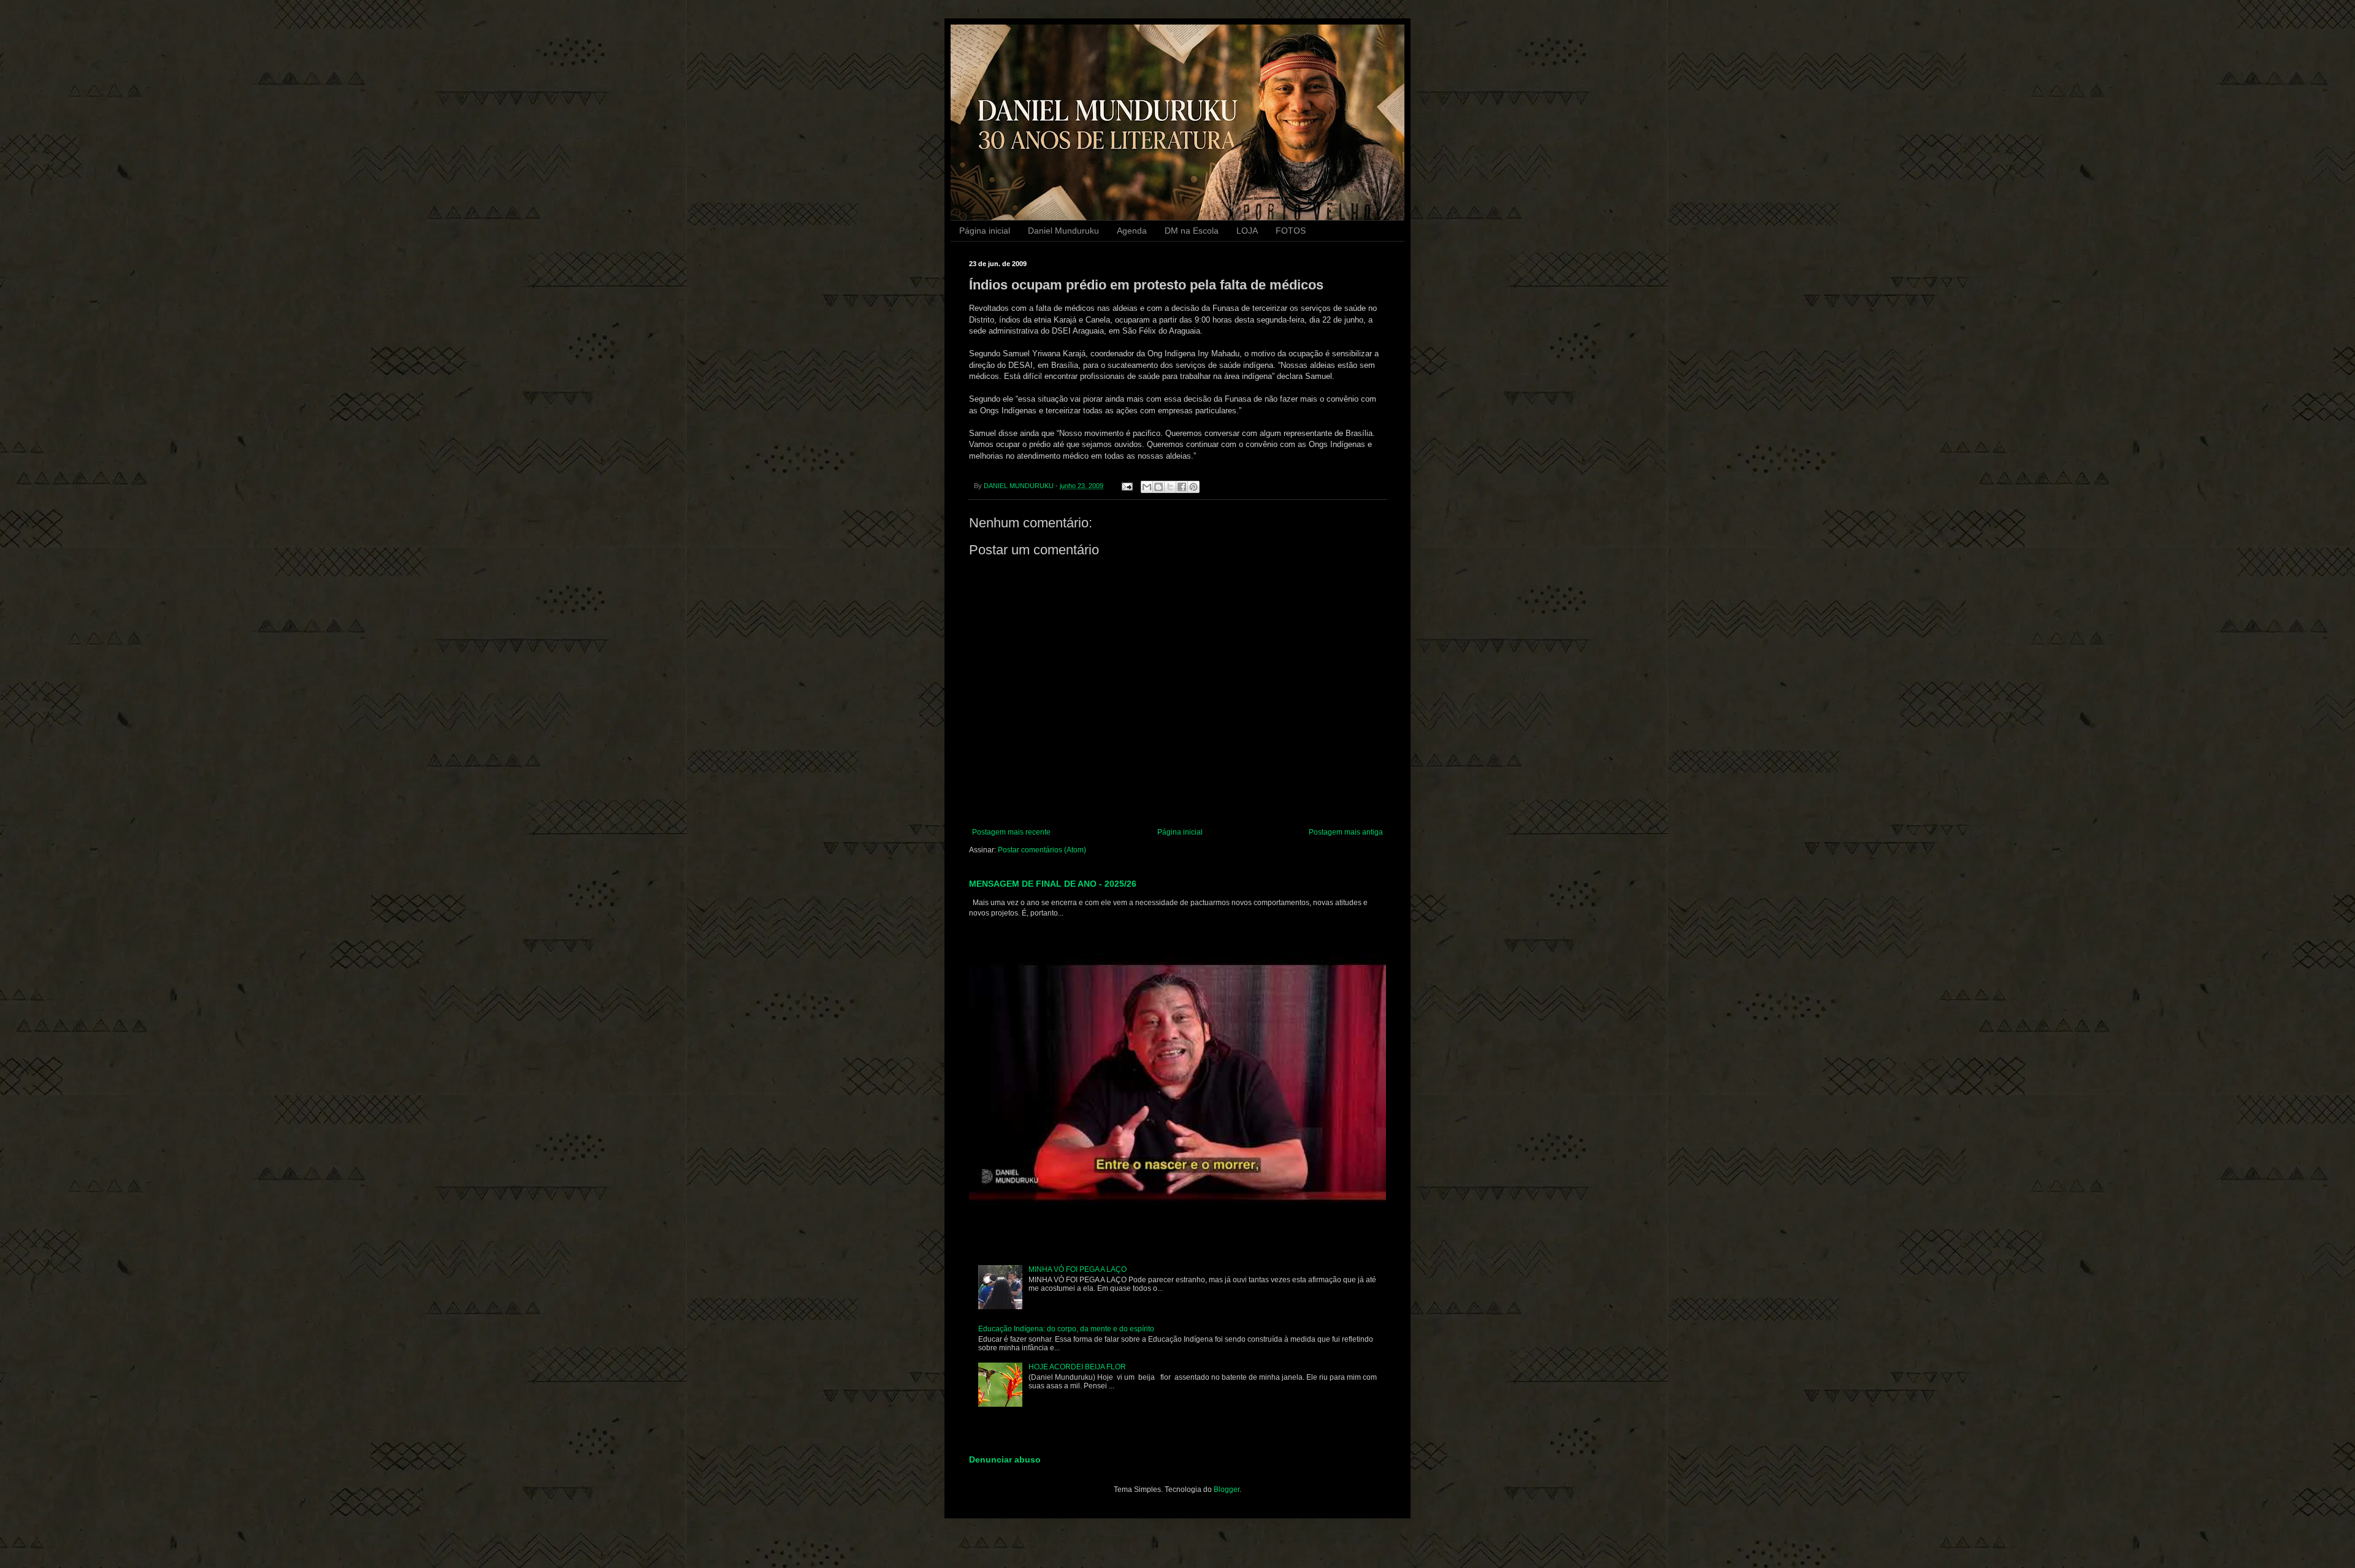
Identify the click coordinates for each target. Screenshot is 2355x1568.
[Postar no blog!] (1158, 487)
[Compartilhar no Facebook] (1182, 487)
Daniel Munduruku (1063, 231)
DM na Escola (1192, 231)
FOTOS (1291, 231)
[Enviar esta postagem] (1127, 486)
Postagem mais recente (1011, 832)
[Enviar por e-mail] (1147, 487)
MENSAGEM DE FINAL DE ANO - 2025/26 (1053, 884)
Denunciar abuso (1005, 1459)
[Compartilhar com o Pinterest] (1193, 487)
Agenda (1132, 231)
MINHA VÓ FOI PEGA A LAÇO (1078, 1269)
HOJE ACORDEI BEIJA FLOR (1077, 1367)
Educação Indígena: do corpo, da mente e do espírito (1066, 1329)
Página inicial (985, 231)
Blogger (1227, 1490)
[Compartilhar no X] (1170, 487)
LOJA (1247, 231)
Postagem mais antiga (1346, 832)
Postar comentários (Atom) (1042, 850)
